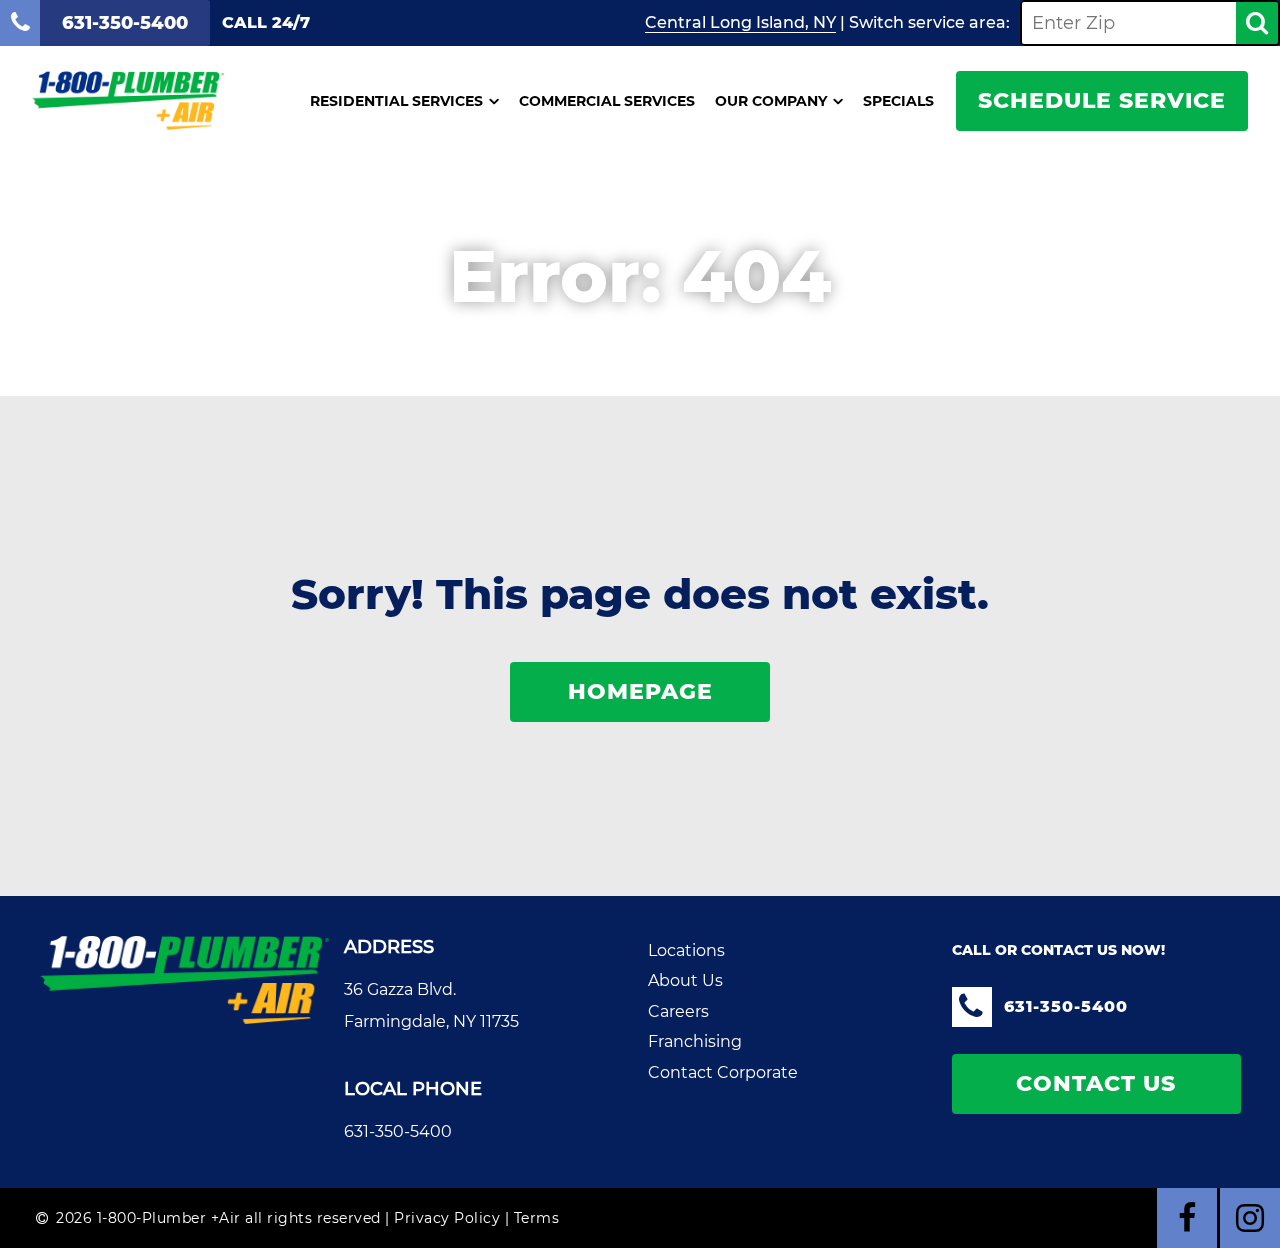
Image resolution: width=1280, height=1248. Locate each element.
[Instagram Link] (1250, 1218)
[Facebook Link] (1187, 1218)
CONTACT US (1096, 1083)
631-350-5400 (398, 1131)
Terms (537, 1218)
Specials (898, 101)
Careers (678, 1011)
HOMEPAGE (640, 691)
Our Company (771, 101)
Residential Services (396, 101)
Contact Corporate (723, 1072)
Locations (686, 950)
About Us (685, 980)
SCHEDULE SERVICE (1102, 100)
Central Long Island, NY (740, 22)
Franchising (695, 1041)
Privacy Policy (447, 1218)
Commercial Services (607, 101)
